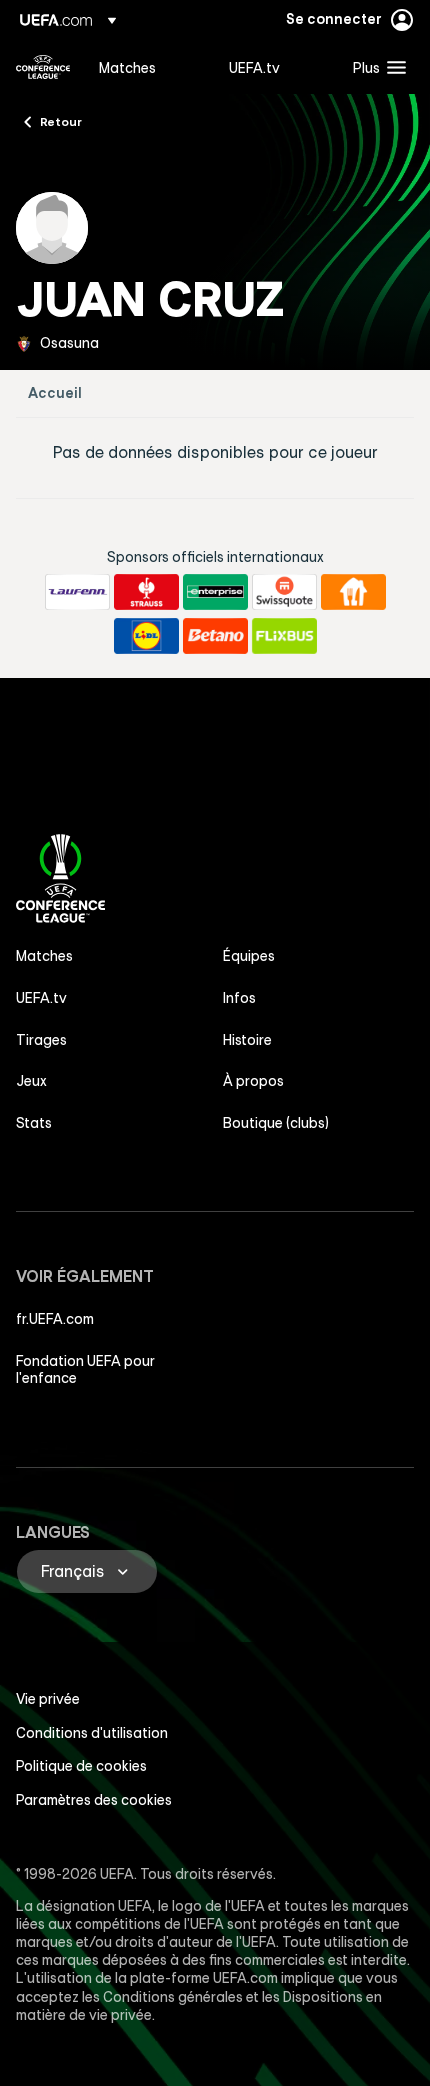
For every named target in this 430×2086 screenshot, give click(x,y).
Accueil (55, 393)
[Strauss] (146, 592)
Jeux (31, 1081)
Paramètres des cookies (94, 1800)
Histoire (247, 1040)
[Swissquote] (284, 592)
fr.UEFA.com (55, 1319)
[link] (127, 67)
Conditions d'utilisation (92, 1733)
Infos (239, 998)
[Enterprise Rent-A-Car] (215, 592)
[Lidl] (146, 636)
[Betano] (215, 636)
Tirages (41, 1040)
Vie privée (48, 1699)
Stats (34, 1123)
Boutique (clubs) (276, 1123)
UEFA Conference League (43, 67)
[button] (375, 67)
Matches (44, 956)
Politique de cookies (81, 1766)
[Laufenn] (77, 592)
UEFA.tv (41, 998)
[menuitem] (147, 67)
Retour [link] (61, 121)
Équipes (249, 956)
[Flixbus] (284, 636)
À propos (253, 1081)
